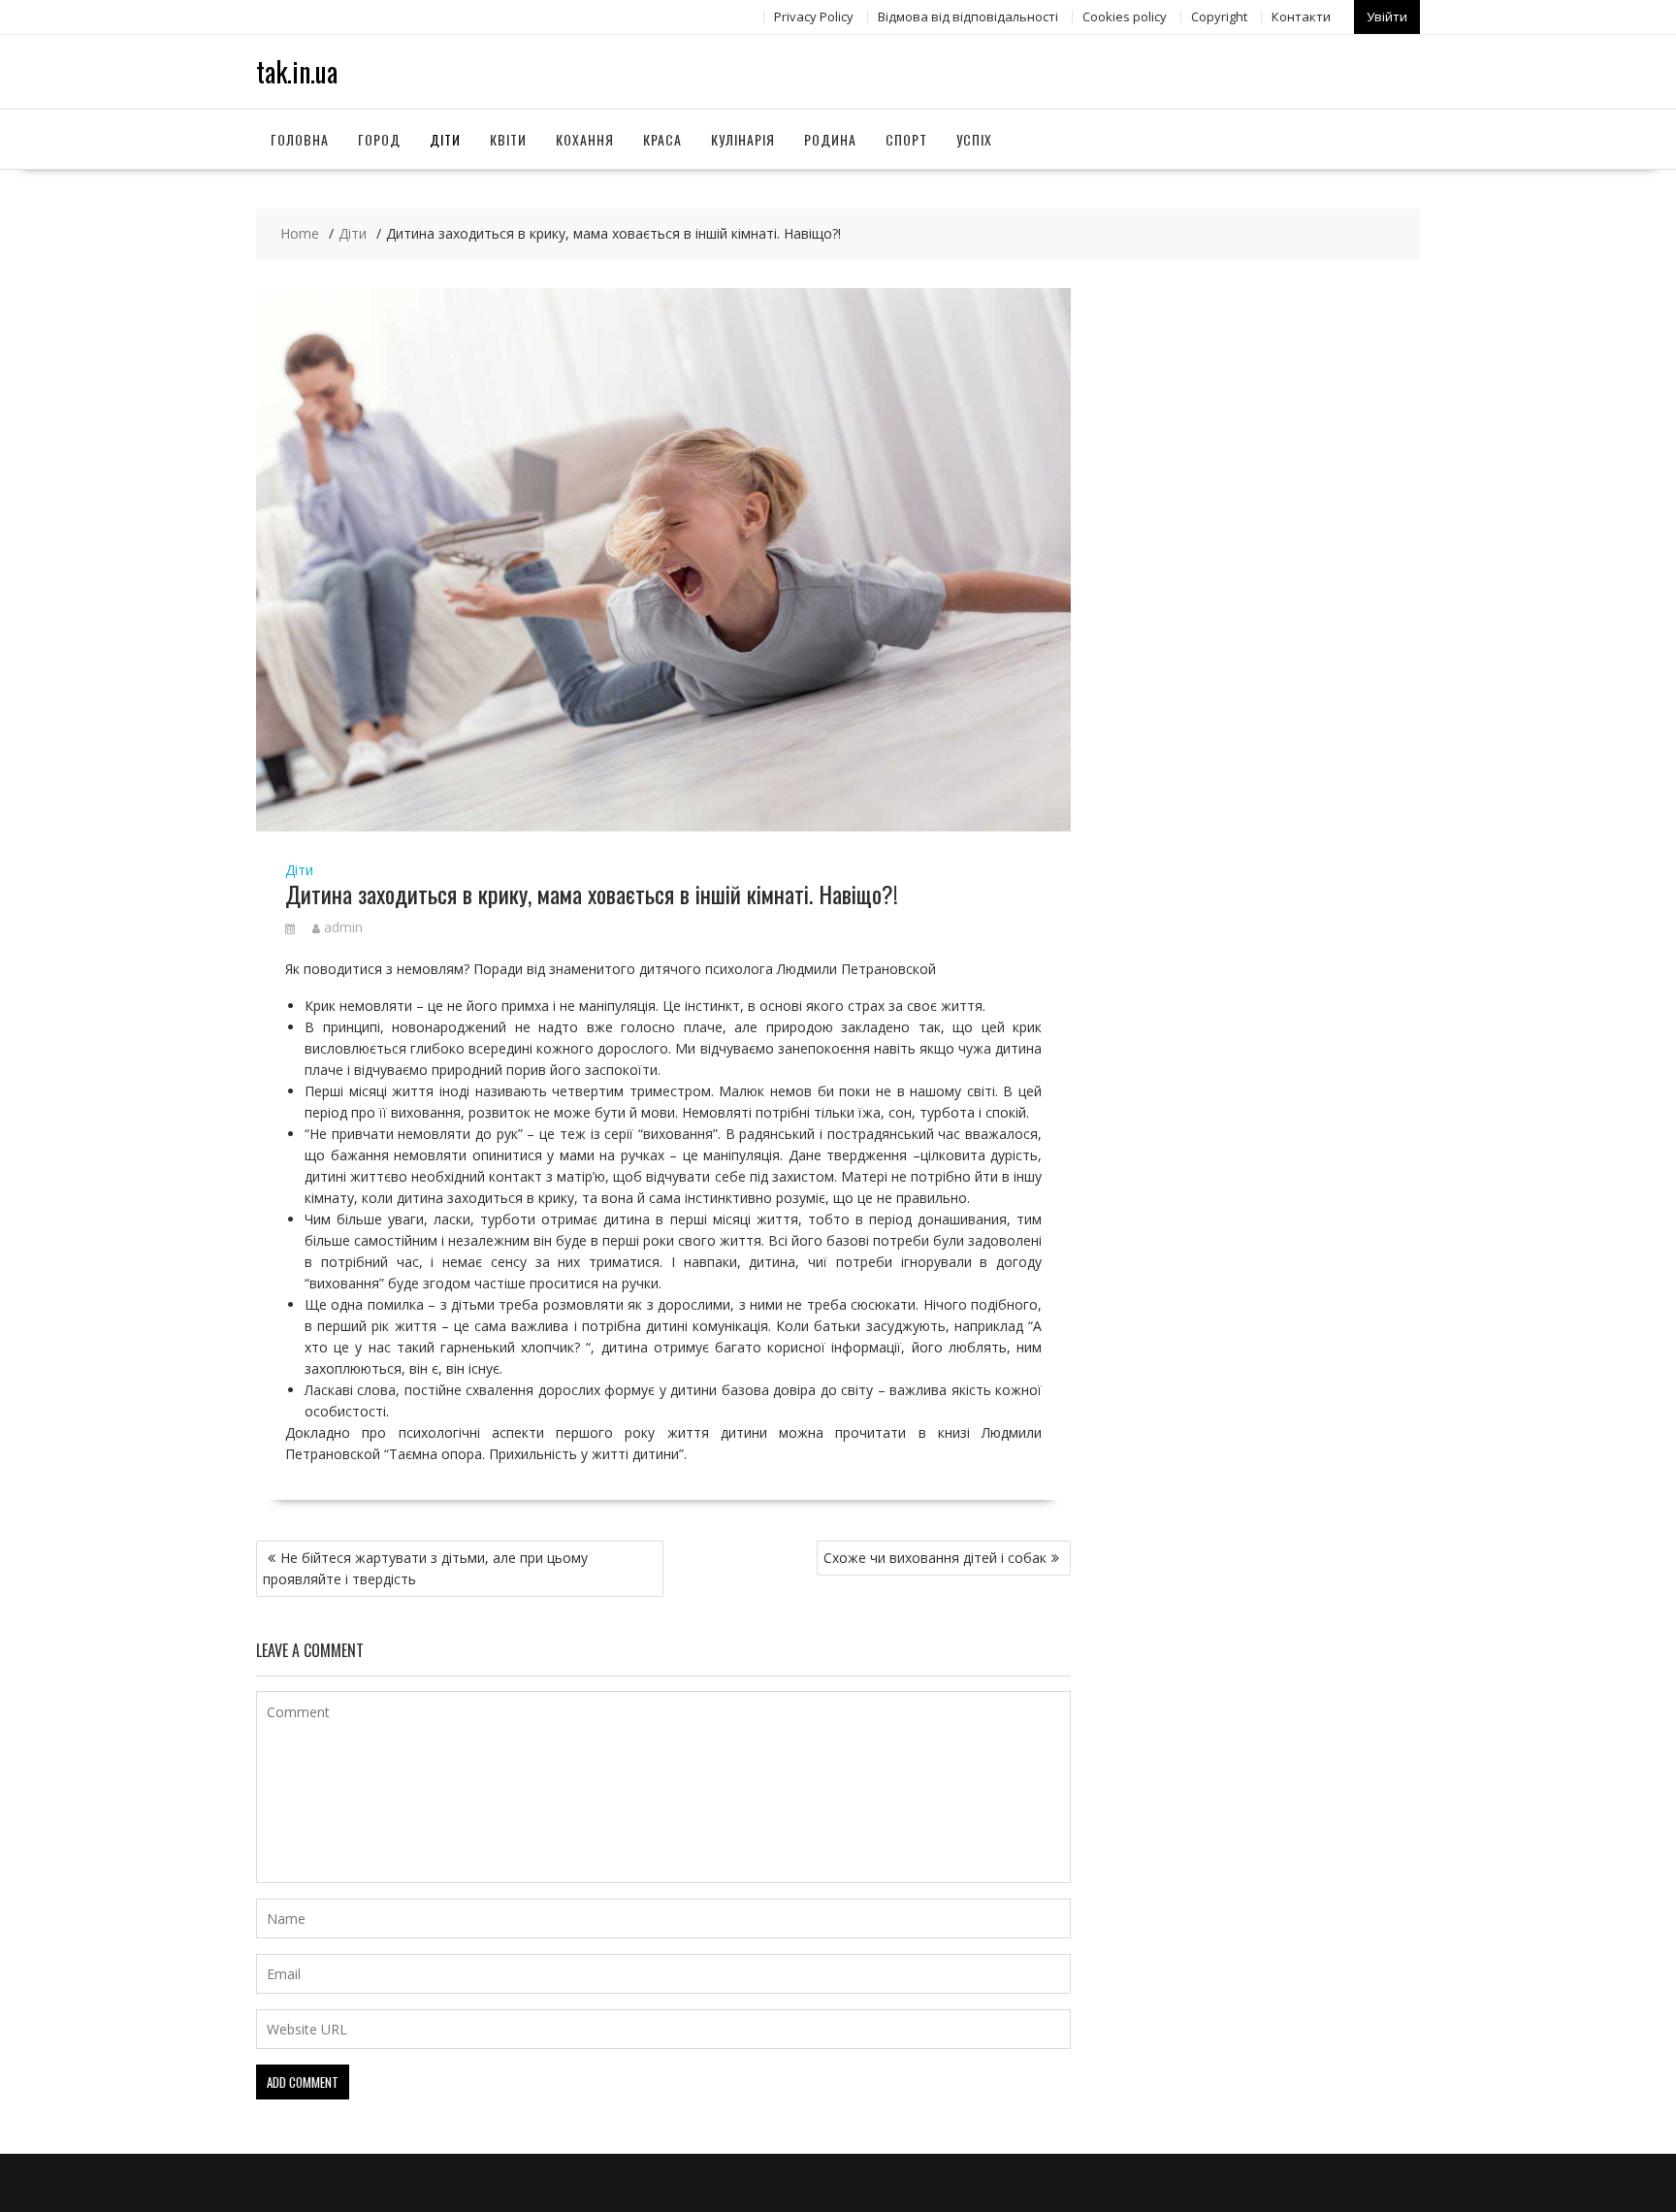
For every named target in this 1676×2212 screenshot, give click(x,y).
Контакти (1301, 16)
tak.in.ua (297, 71)
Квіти (508, 139)
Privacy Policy (814, 16)
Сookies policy (1125, 16)
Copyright (1219, 16)
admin (343, 927)
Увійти (1387, 16)
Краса (662, 139)
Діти (445, 139)
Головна (300, 139)
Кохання (585, 139)
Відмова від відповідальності (968, 16)
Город (379, 139)
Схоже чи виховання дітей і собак (935, 1558)
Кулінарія (743, 139)
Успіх (974, 139)
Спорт (906, 139)
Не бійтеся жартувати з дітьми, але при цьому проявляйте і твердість (425, 1568)
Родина (830, 139)
